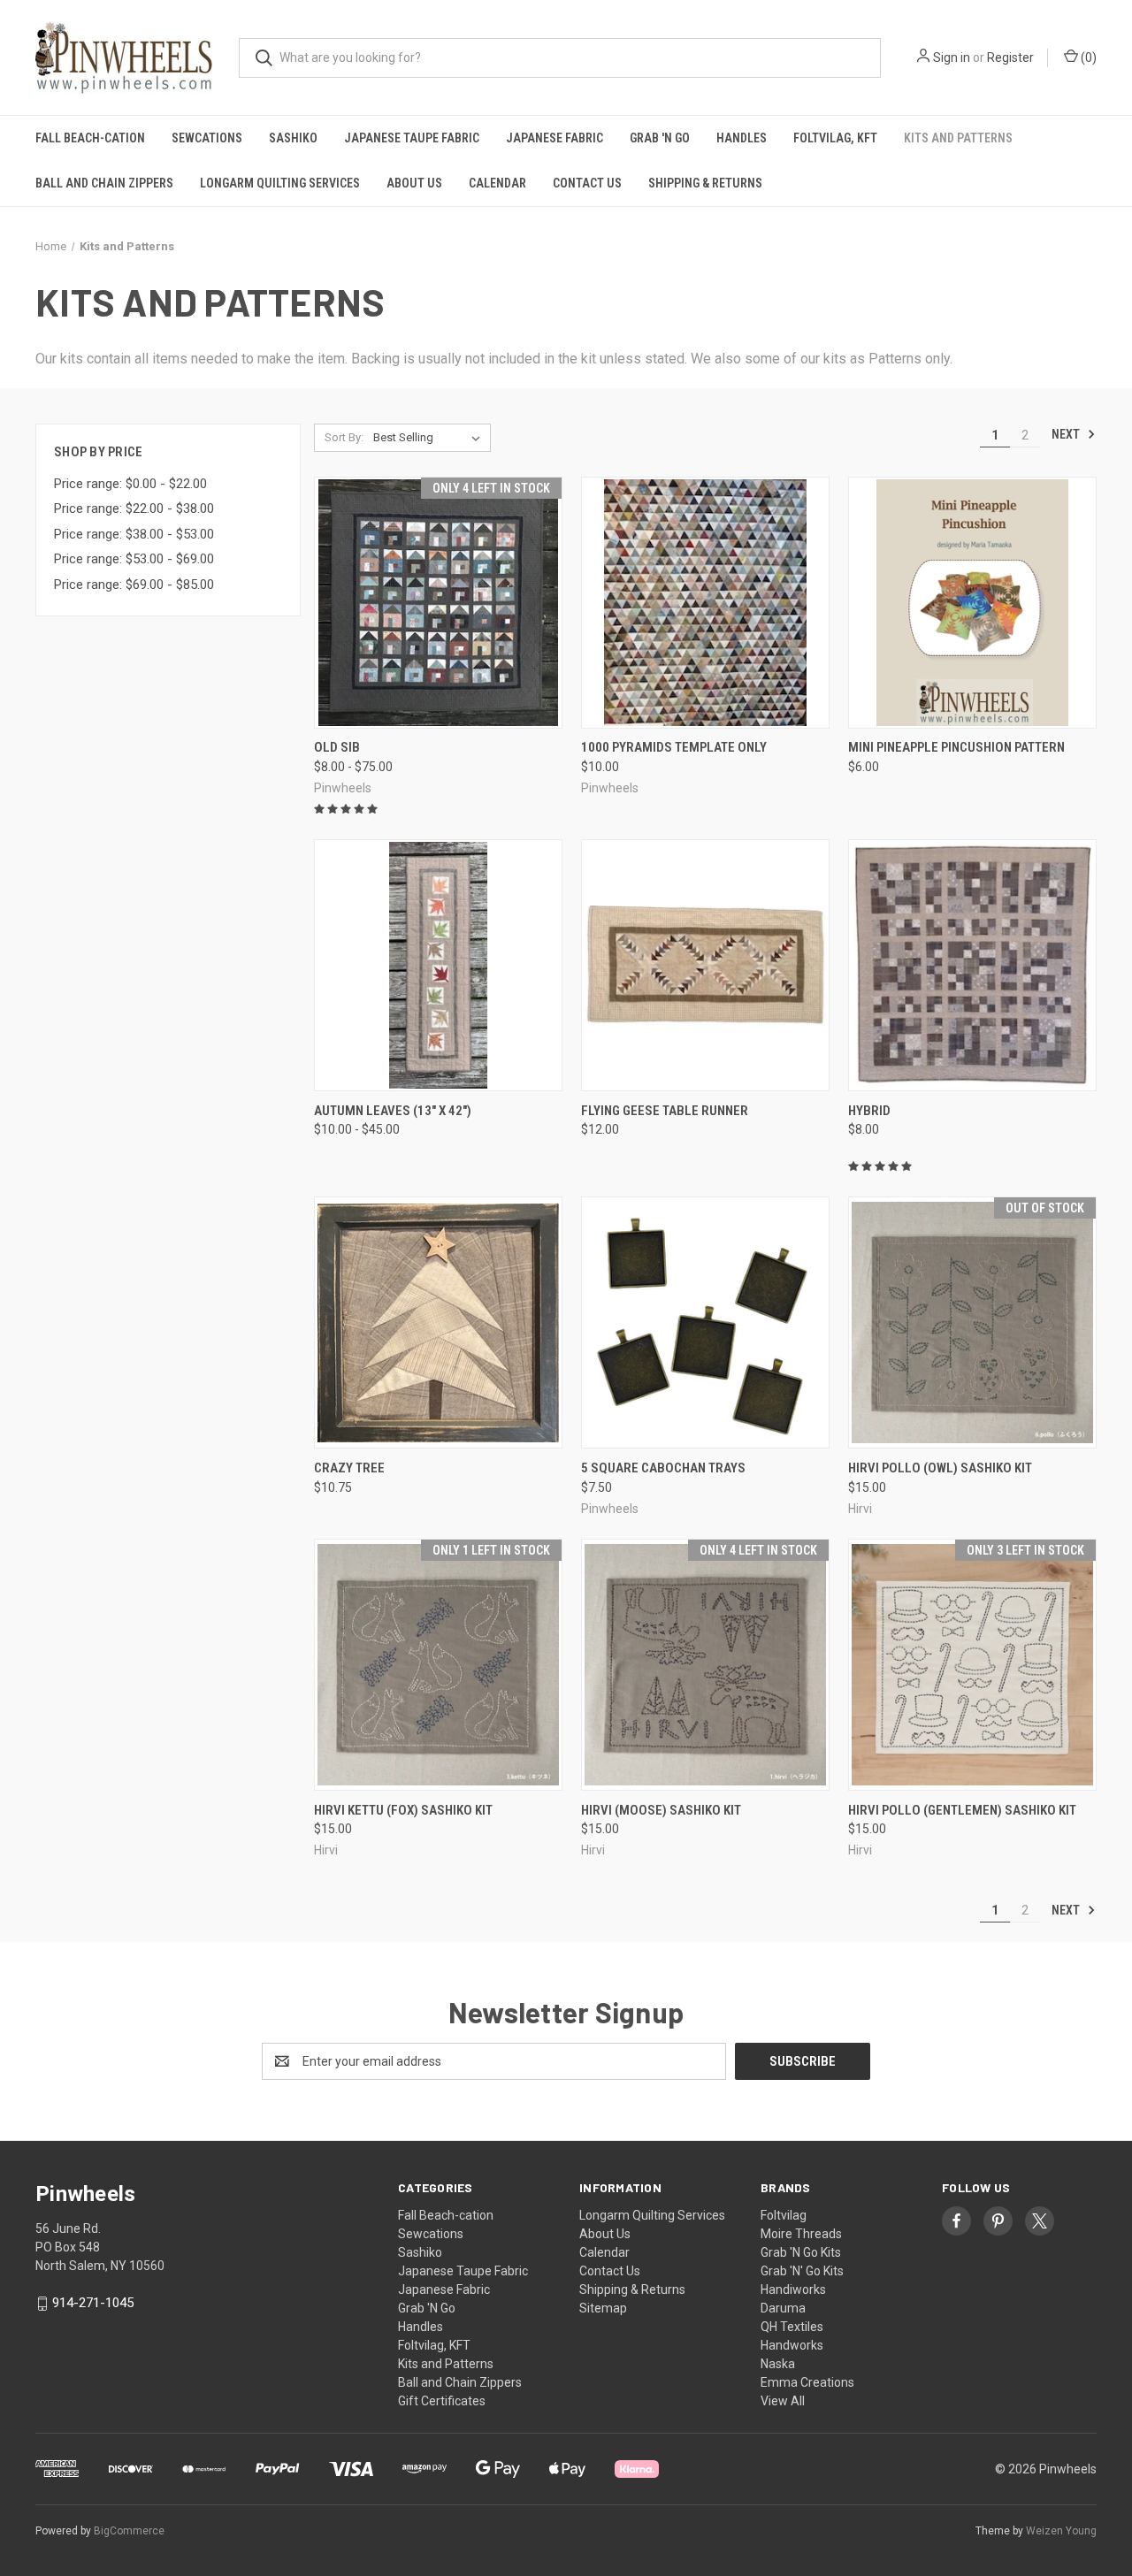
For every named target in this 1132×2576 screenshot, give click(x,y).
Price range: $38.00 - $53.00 (134, 534)
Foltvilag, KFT (835, 138)
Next (1067, 434)
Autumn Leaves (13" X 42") (393, 1111)
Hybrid (869, 1111)
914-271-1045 (93, 2303)
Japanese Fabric (555, 138)
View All (783, 2401)
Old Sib (337, 747)
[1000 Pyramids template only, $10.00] (705, 603)
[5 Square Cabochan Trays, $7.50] (705, 1322)
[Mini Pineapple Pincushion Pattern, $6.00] (972, 603)
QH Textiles (792, 2327)
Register (1010, 57)
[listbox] (430, 438)
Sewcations (207, 138)
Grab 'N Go (660, 138)
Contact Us (587, 183)
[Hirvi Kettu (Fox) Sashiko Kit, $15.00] (438, 1665)
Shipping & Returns (705, 183)
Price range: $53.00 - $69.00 (134, 559)
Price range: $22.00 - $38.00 (134, 508)
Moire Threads (801, 2234)
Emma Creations (807, 2382)
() (1087, 57)
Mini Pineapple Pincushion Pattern (956, 747)
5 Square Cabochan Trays (663, 1468)
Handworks (792, 2345)
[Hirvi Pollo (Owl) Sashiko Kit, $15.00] (972, 1322)
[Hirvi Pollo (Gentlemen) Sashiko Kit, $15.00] (972, 1665)
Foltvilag (784, 2215)
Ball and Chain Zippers (104, 183)
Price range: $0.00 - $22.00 (130, 484)
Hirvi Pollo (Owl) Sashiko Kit (940, 1468)
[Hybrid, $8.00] (972, 965)
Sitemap (603, 2308)
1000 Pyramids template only (674, 747)
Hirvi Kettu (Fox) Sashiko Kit (403, 1810)
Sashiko (293, 138)
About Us (414, 183)
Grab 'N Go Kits (801, 2252)
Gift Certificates (442, 2401)
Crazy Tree (349, 1468)
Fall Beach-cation (90, 138)
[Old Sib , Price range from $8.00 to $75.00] (438, 603)
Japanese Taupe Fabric (412, 138)
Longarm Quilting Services (280, 183)
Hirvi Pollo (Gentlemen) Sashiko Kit (962, 1810)
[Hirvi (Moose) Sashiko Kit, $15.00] (705, 1665)
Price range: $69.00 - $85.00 (134, 585)
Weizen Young (1061, 2531)
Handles (742, 138)
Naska (778, 2364)
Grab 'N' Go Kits (802, 2271)
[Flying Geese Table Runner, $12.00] (705, 965)
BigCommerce (129, 2531)
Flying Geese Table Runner (665, 1111)
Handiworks (793, 2289)
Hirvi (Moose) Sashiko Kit (661, 1810)
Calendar (497, 183)
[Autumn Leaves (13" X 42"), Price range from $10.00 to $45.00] (438, 965)
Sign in (952, 57)
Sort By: (344, 437)
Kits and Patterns (958, 138)
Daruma (783, 2308)
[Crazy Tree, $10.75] (438, 1322)
